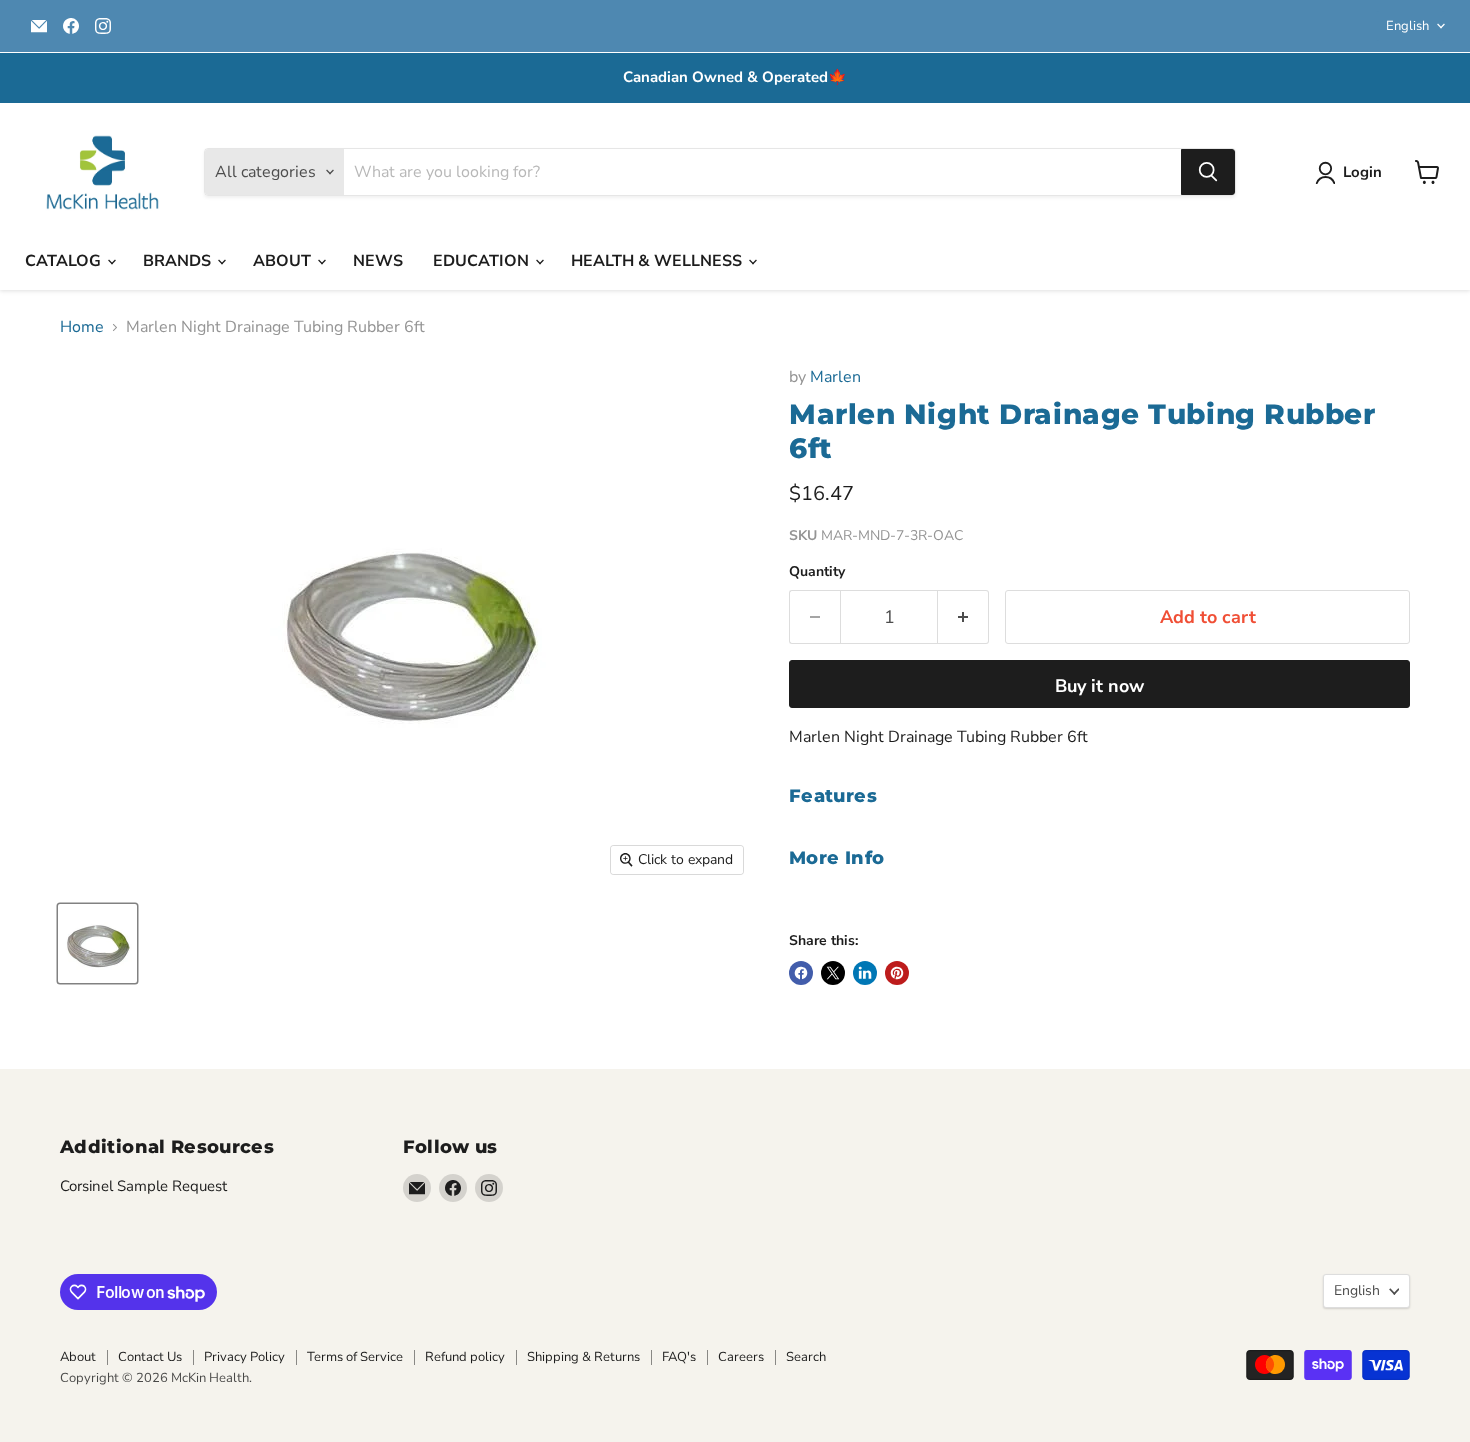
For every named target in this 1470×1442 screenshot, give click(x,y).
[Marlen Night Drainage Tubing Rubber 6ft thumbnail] (97, 943)
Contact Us (150, 1357)
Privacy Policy (244, 1357)
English (1407, 26)
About (78, 1357)
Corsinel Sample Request (143, 1186)
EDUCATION (483, 261)
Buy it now (1099, 686)
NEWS (378, 261)
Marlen (835, 377)
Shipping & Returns (583, 1357)
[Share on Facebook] (801, 973)
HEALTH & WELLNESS (658, 261)
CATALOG (65, 261)
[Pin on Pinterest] (897, 973)
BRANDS (179, 261)
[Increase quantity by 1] (963, 617)
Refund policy (465, 1357)
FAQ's (679, 1357)
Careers (741, 1357)
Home (82, 327)
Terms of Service (355, 1357)
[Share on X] (833, 973)
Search (806, 1357)
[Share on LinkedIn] (865, 973)
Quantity (817, 572)
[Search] (1208, 172)
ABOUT (284, 261)
